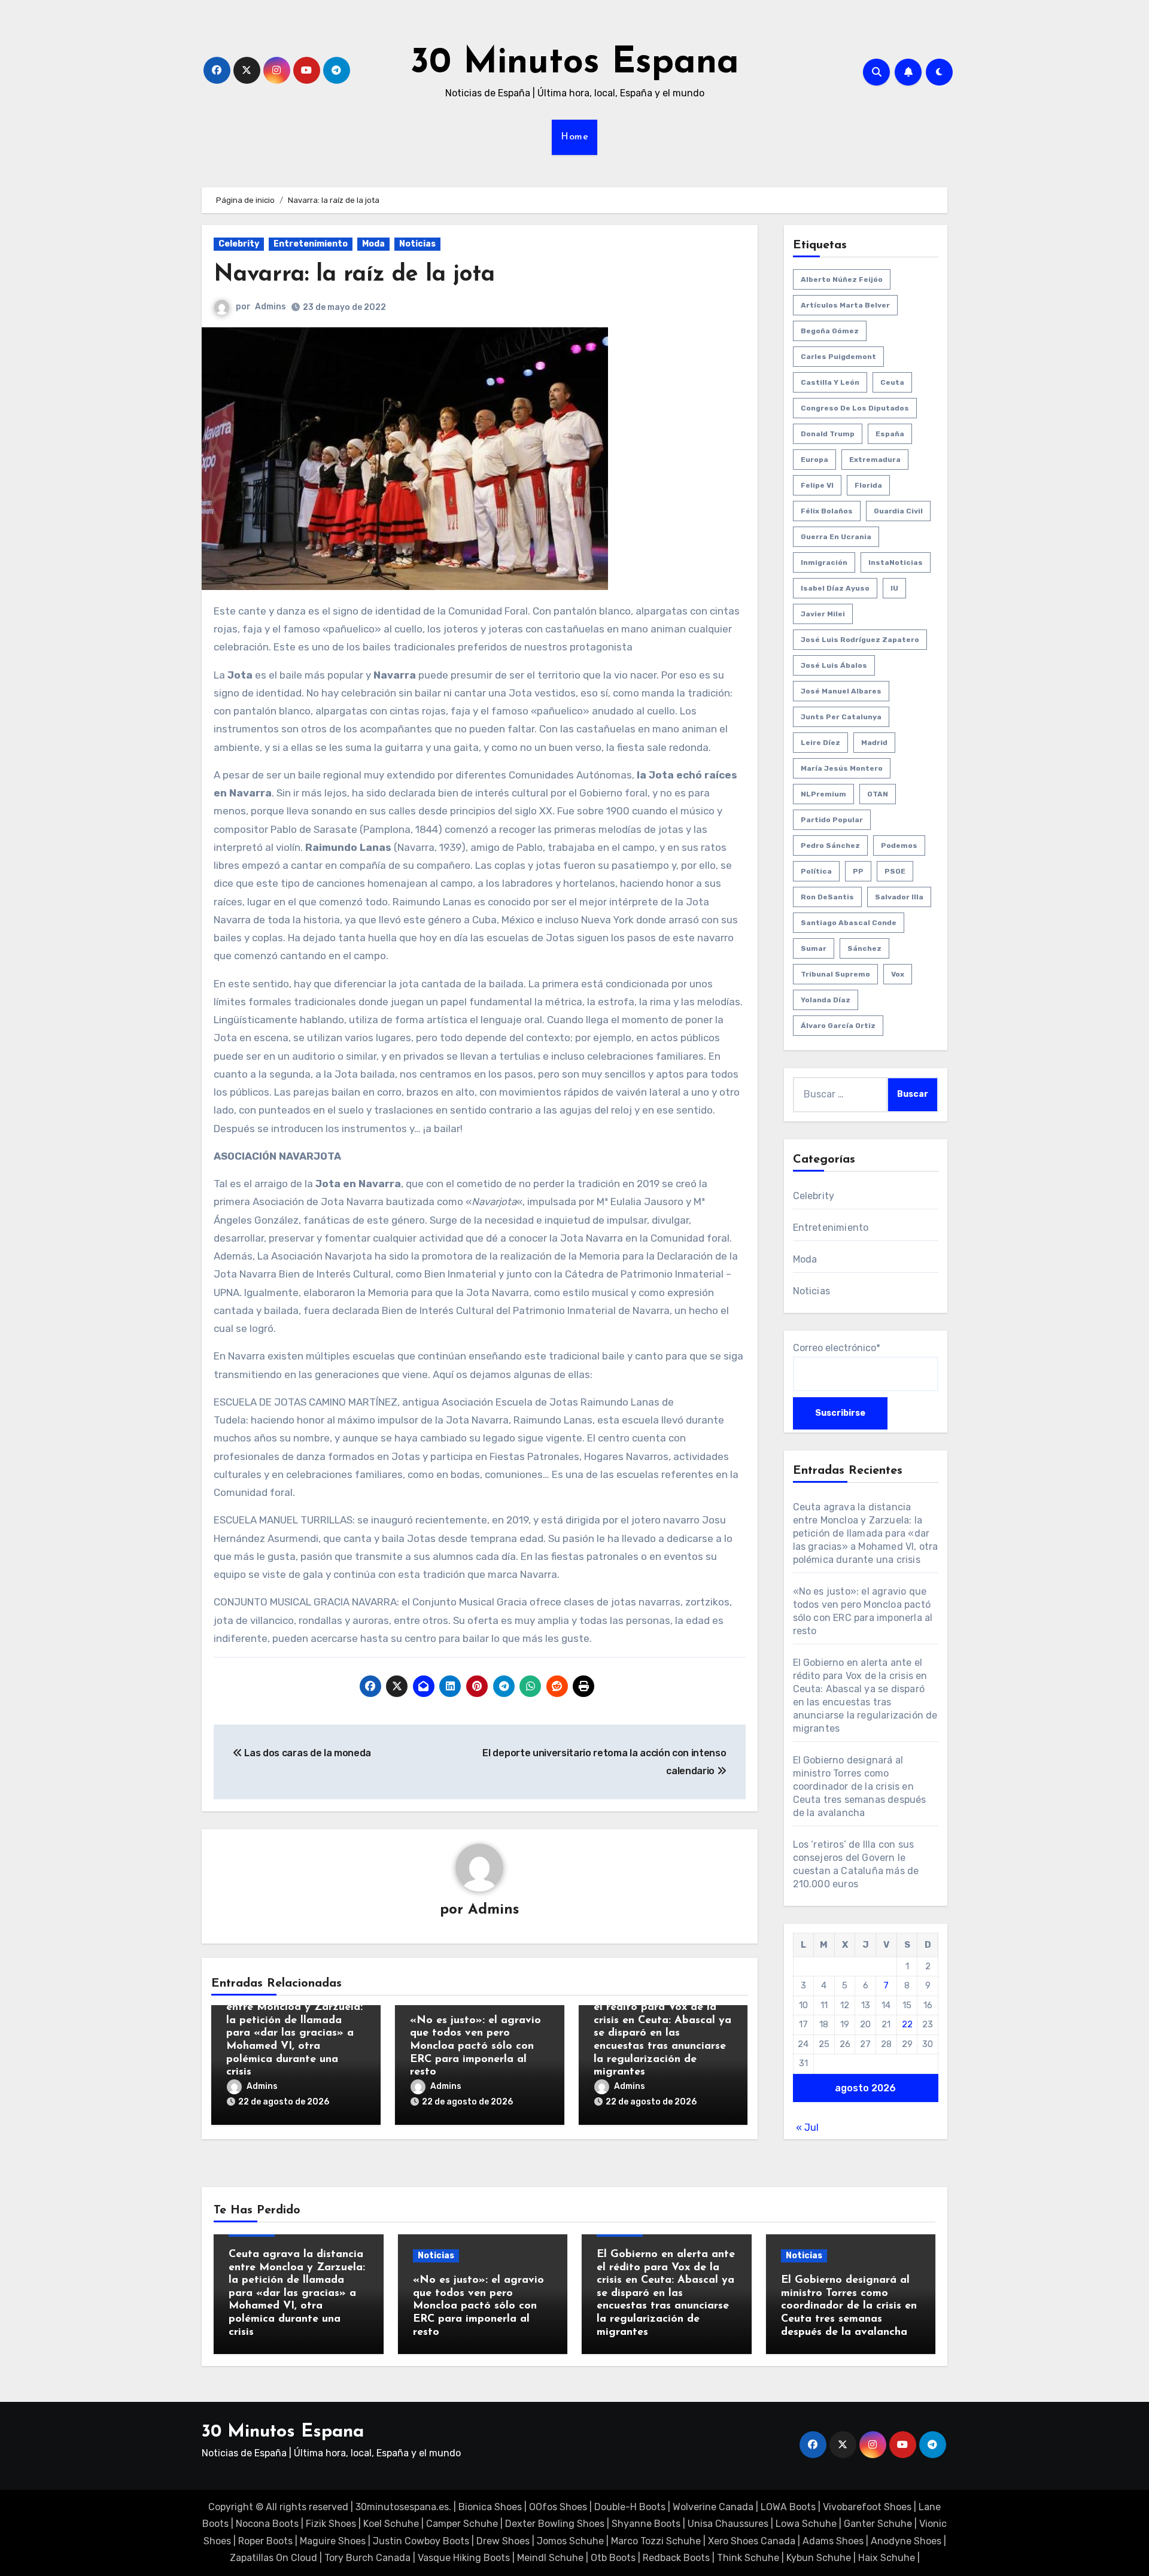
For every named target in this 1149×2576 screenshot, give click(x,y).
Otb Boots (613, 2558)
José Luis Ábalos (834, 665)
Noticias (417, 244)
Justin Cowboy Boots (421, 2541)
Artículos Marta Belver (845, 305)
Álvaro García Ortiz (838, 1026)
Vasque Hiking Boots (464, 2558)
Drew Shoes (503, 2541)
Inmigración (824, 562)
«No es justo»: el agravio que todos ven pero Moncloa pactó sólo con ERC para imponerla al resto (475, 2046)
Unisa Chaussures (728, 2524)
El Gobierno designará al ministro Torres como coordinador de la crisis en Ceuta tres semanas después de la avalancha (860, 1786)
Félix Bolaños (827, 511)
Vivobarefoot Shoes (867, 2507)
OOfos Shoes (558, 2507)
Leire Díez (820, 743)
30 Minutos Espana (575, 63)
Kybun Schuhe (819, 2558)
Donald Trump (828, 434)
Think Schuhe (748, 2558)
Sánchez (864, 948)
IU (894, 588)
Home (574, 137)
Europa (814, 460)
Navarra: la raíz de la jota (354, 275)
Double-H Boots (630, 2507)
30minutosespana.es (402, 2507)
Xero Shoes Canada (752, 2541)
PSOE (895, 871)
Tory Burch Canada (367, 2558)
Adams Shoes (833, 2541)
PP (858, 871)
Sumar (814, 948)
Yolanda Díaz (826, 1000)
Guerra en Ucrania (836, 537)
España (890, 434)
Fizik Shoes (331, 2524)
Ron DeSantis (827, 897)
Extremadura (875, 460)
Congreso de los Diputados (855, 408)
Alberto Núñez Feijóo (842, 279)
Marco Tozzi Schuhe (656, 2541)
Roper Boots (265, 2541)
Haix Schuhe (887, 2558)
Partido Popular (832, 820)
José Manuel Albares (841, 691)
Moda (373, 244)
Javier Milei (823, 614)
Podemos (899, 846)
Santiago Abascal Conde (849, 923)
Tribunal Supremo (835, 974)
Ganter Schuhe (879, 2524)
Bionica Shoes (490, 2507)
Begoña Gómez (830, 331)
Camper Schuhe (462, 2524)
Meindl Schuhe (550, 2558)
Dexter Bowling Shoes (555, 2524)
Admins (270, 307)
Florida (868, 485)
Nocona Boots (267, 2524)
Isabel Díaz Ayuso (835, 588)
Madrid (874, 743)
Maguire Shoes (333, 2541)
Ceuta (892, 382)
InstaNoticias (896, 562)
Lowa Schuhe (806, 2524)
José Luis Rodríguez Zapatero (860, 640)
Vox (898, 974)
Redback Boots (676, 2558)
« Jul (807, 2128)
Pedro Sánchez (830, 846)
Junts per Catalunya (841, 717)
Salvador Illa (899, 897)
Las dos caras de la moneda (307, 1753)
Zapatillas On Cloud (273, 2558)
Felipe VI (817, 485)
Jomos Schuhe (570, 2541)
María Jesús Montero (842, 768)
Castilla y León (830, 382)
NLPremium (823, 794)
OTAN (878, 794)
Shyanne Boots (646, 2524)
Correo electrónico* (837, 1348)
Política (816, 871)
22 (907, 2024)
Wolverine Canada (713, 2507)
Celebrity (239, 244)
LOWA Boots (788, 2507)
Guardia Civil (898, 511)
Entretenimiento (311, 244)
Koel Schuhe (391, 2524)
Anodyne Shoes (906, 2541)
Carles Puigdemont (838, 357)
